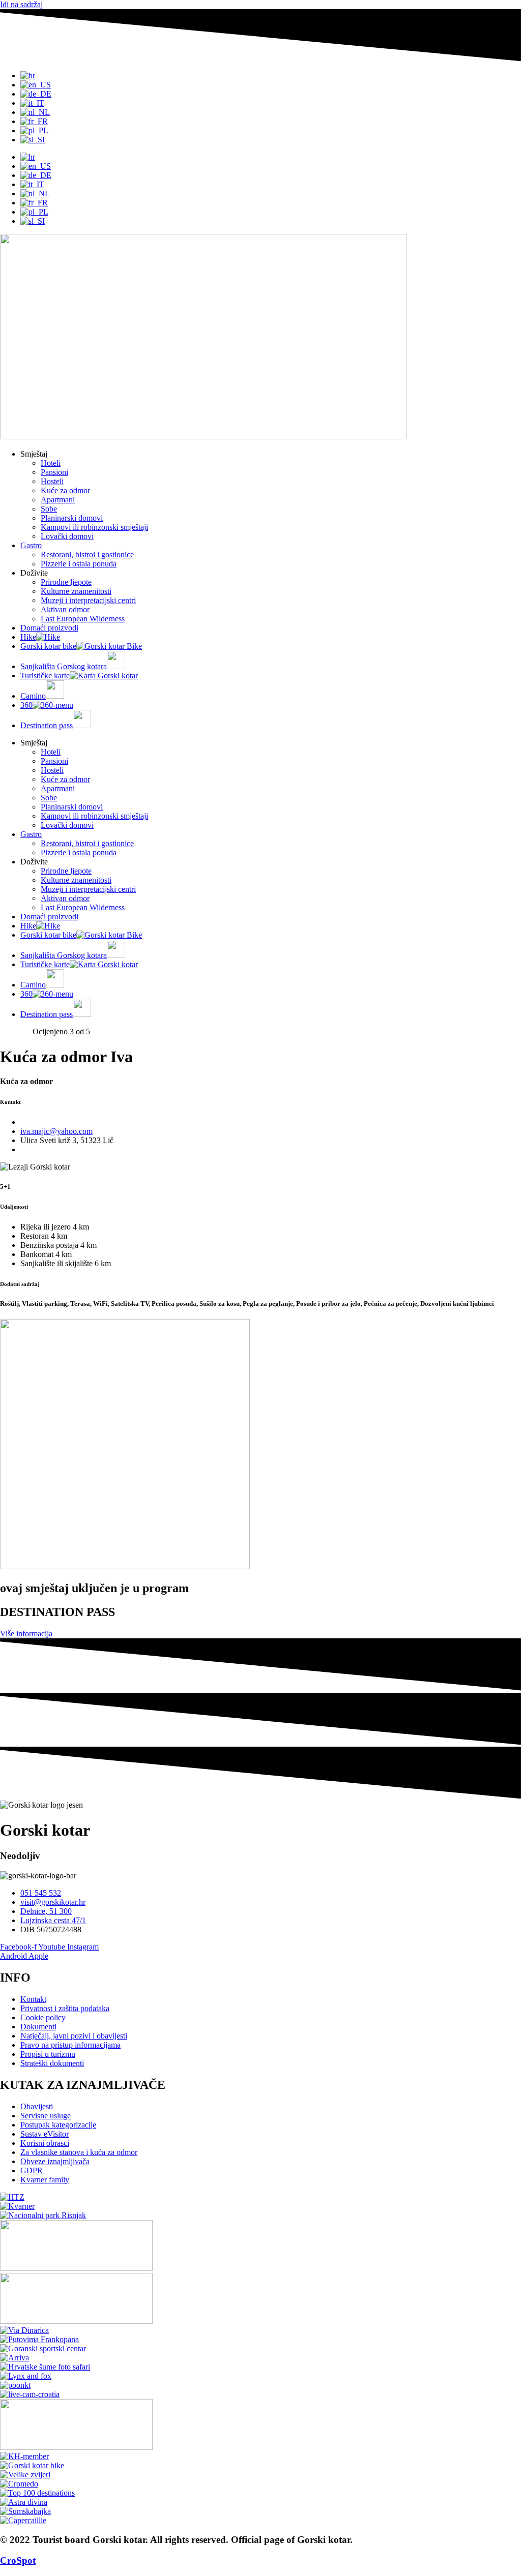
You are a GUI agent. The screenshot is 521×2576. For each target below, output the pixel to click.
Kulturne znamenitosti (76, 591)
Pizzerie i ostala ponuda (79, 564)
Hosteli (52, 481)
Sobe (49, 509)
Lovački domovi (67, 536)
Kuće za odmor (65, 490)
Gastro (31, 545)
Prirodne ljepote (66, 582)
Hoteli (51, 463)
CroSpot (18, 2560)
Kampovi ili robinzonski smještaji (94, 527)
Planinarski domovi (72, 518)
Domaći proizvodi (49, 628)
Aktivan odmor (65, 609)
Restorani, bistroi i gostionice (87, 555)
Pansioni (54, 472)
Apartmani (58, 500)
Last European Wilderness (83, 619)
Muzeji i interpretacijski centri (88, 600)
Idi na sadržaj (21, 4)
